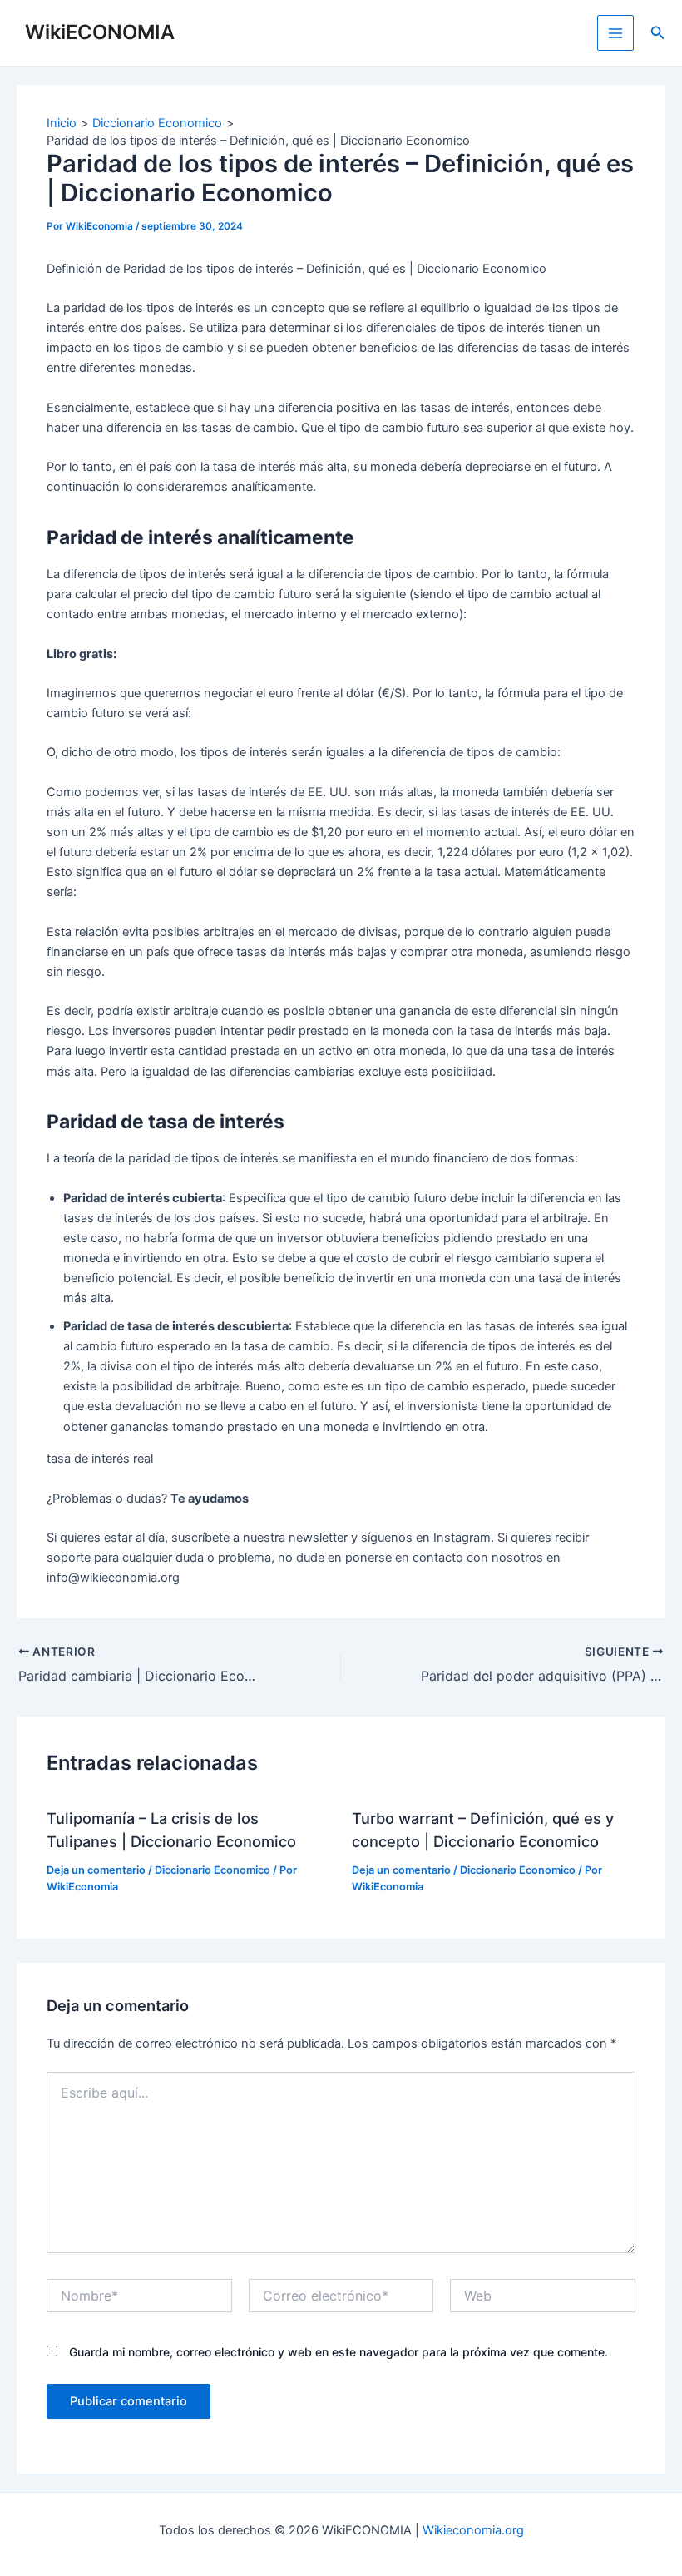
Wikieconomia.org (473, 2530)
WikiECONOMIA (100, 32)
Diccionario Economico (213, 1870)
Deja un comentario (96, 1870)
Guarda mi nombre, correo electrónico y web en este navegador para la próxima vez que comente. (339, 2352)
